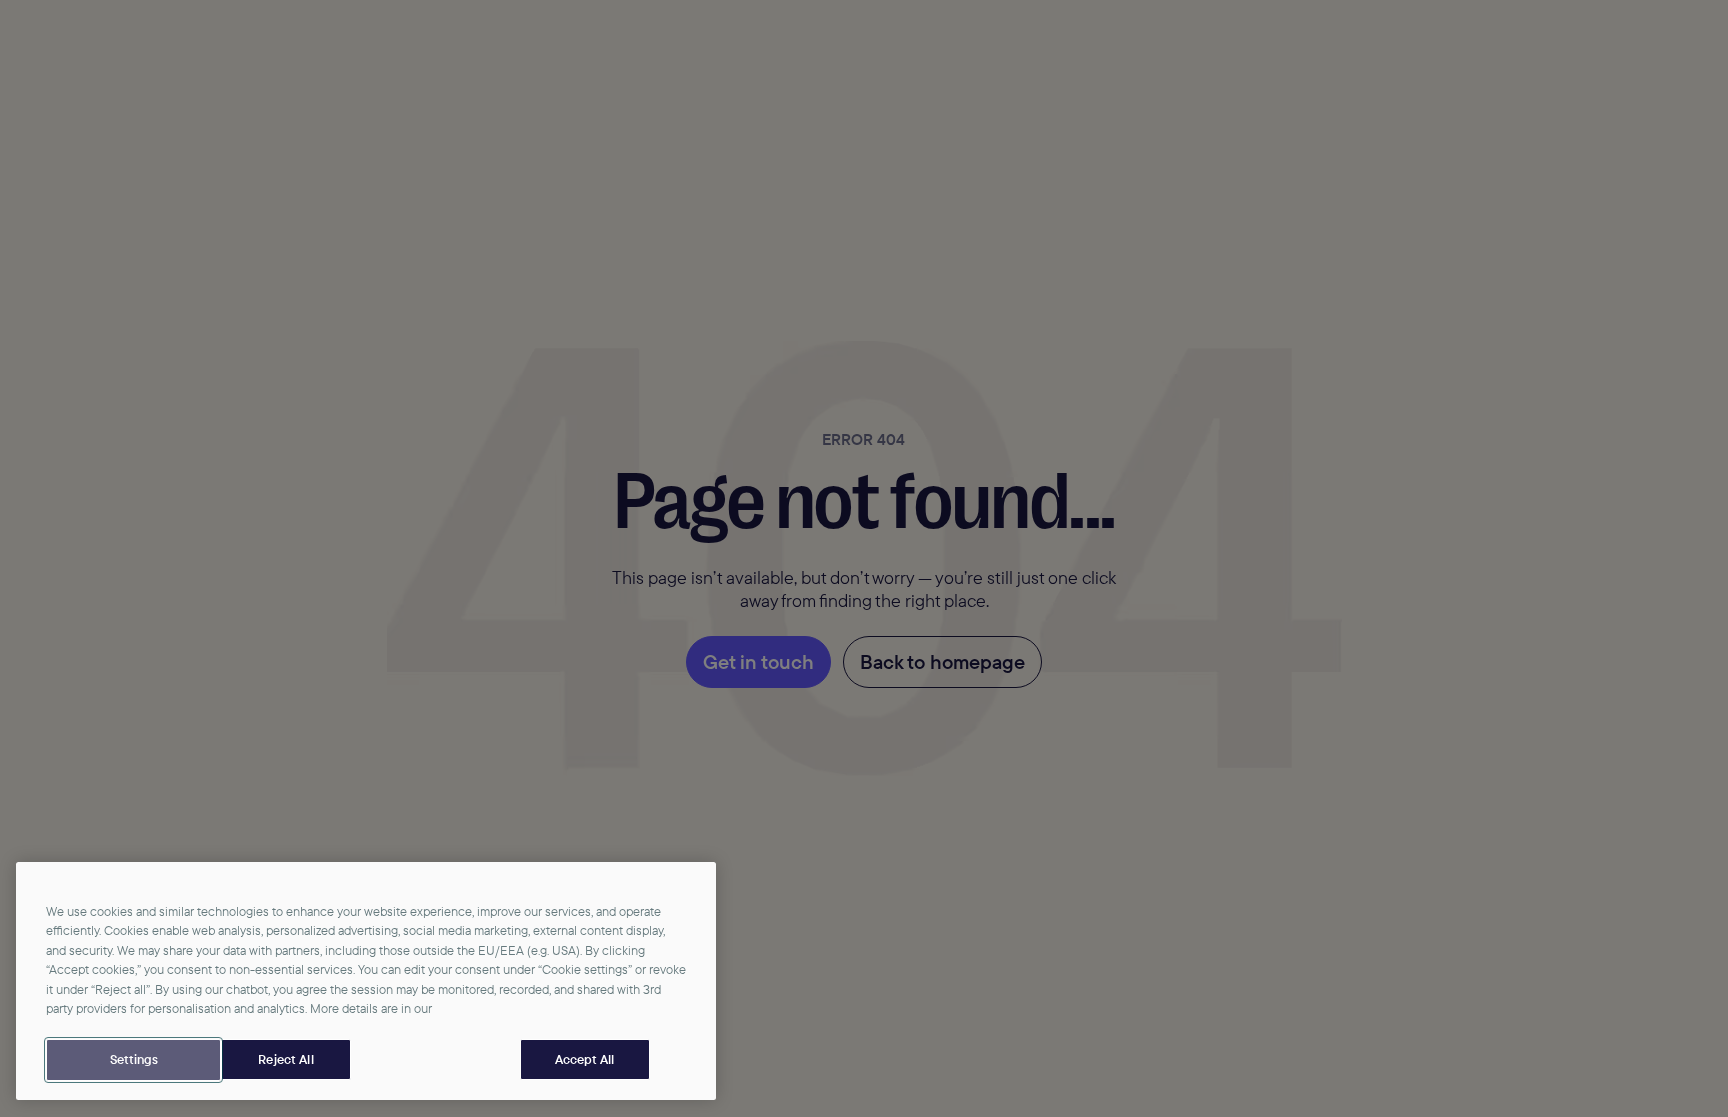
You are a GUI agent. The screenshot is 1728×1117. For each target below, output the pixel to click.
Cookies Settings (133, 1060)
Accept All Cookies (585, 1060)
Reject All (285, 1059)
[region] (366, 981)
